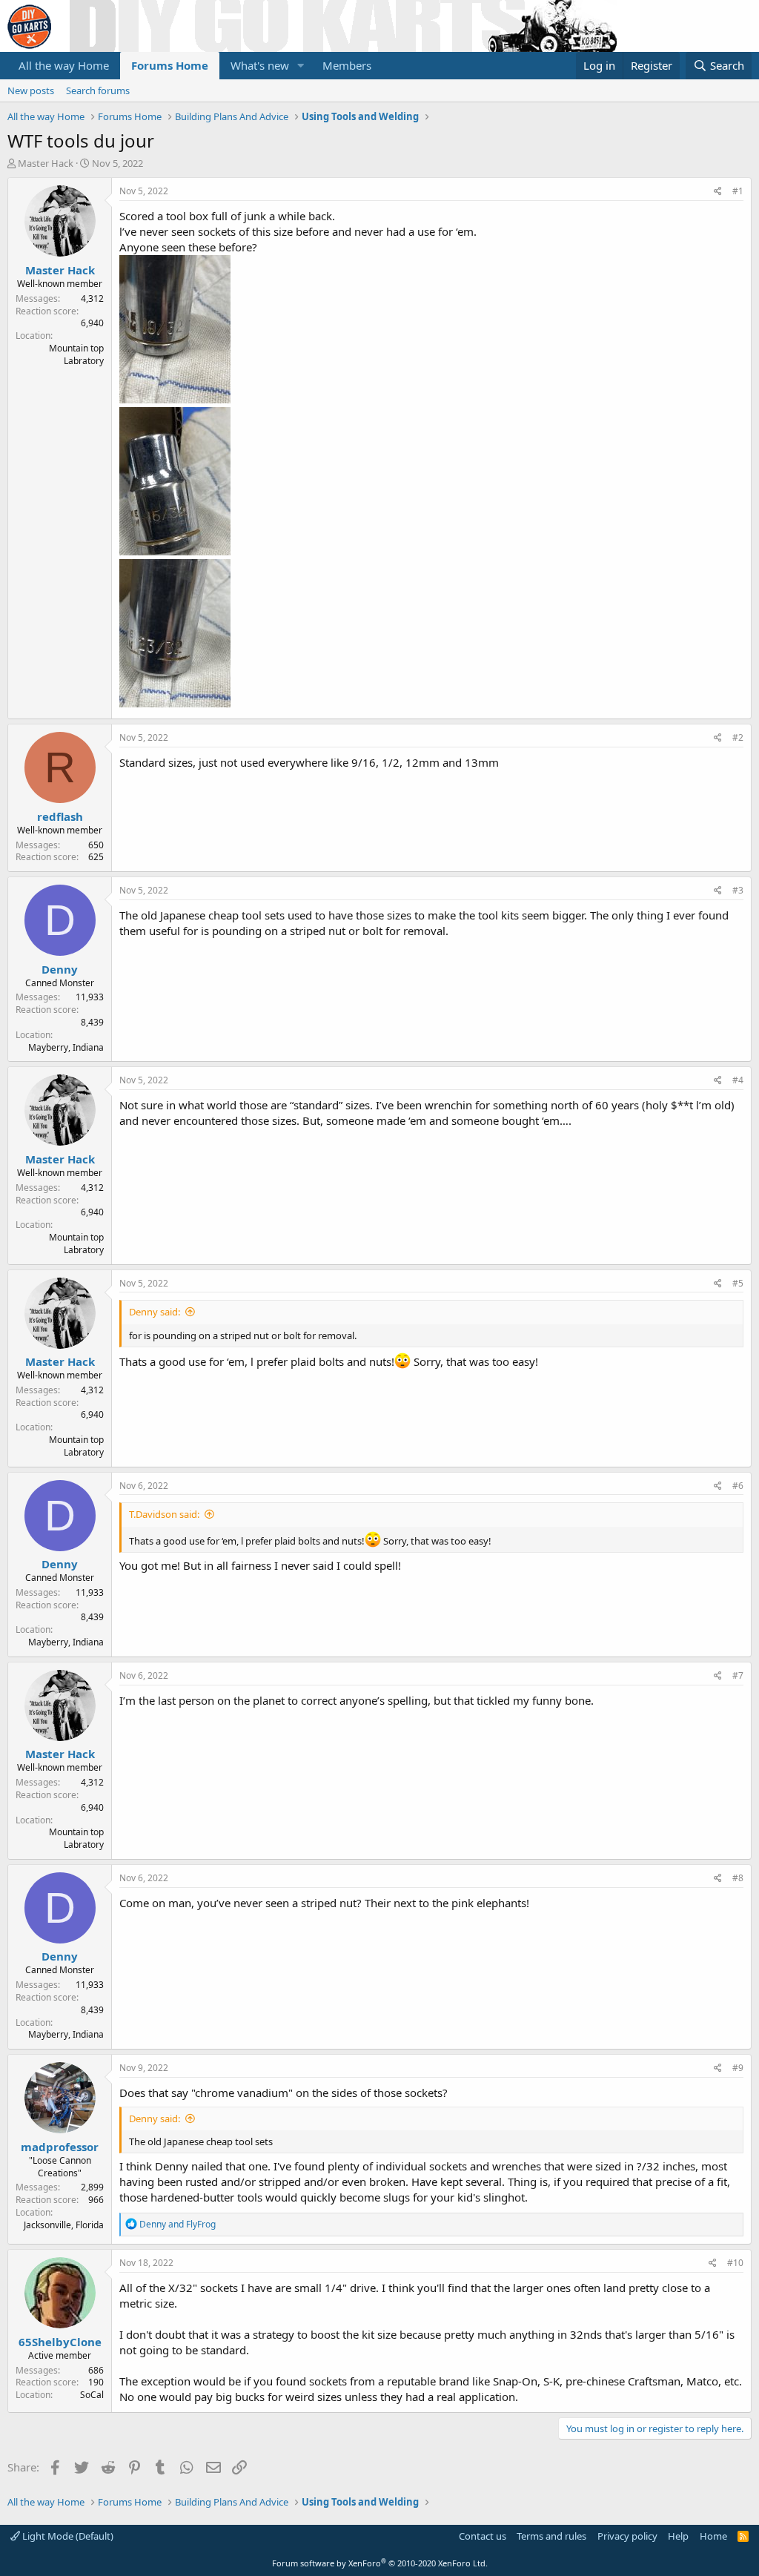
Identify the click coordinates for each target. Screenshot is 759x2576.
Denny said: (155, 1312)
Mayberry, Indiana (66, 1047)
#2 (738, 737)
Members (347, 65)
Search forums (98, 90)
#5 (738, 1283)
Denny (60, 969)
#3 (738, 890)
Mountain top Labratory (76, 354)
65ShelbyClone (60, 2342)
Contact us (483, 2536)
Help (678, 2536)
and (178, 2224)
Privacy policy (627, 2536)
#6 (738, 1486)
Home (713, 2536)
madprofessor (60, 2147)
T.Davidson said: (164, 1514)
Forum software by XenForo (380, 2563)
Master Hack (46, 163)
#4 (738, 1080)
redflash (60, 816)
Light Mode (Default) (67, 2536)
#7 (738, 1675)
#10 (735, 2263)
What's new (260, 65)
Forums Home (170, 65)
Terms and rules (551, 2536)
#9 (738, 2068)
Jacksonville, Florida (64, 2225)
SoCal (92, 2395)
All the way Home (64, 65)
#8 (738, 1878)
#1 (738, 191)
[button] (301, 66)
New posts (31, 90)
